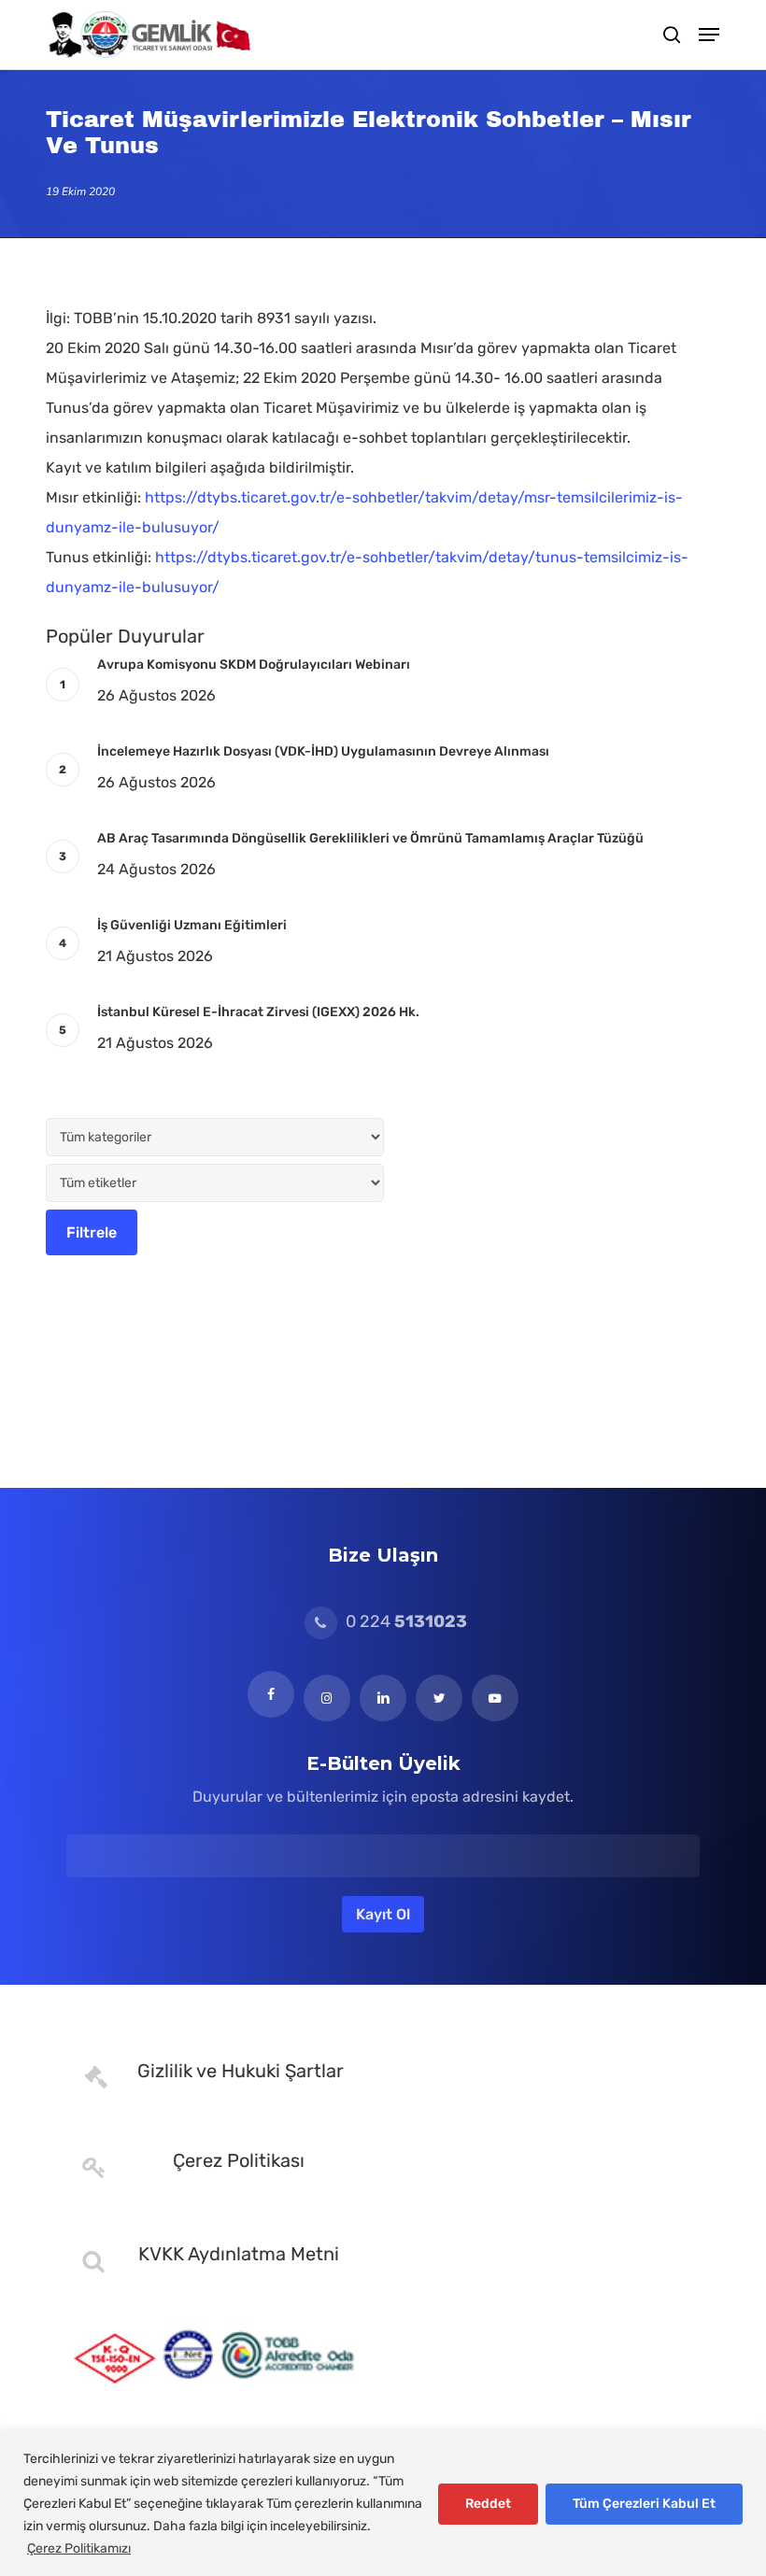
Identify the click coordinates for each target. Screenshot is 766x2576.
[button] (709, 35)
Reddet (488, 2504)
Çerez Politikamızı (79, 2548)
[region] (383, 2504)
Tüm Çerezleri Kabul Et (644, 2504)
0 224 (404, 1621)
